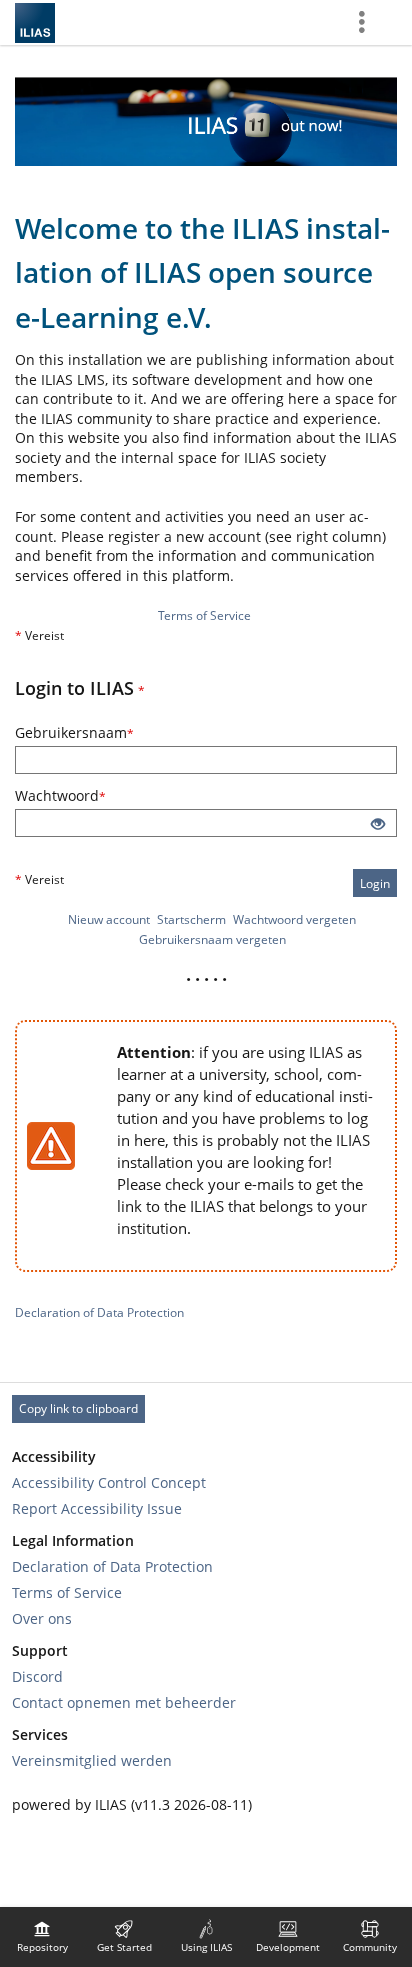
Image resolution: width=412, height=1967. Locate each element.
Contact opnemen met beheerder (124, 1702)
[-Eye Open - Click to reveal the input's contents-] (378, 825)
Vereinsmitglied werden (92, 1760)
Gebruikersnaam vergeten (212, 939)
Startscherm (191, 919)
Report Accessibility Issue (97, 1508)
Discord (37, 1676)
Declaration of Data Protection (99, 1312)
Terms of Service (204, 615)
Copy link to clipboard (78, 1408)
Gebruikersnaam (93, 732)
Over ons (42, 1618)
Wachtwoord (79, 795)
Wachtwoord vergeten (294, 919)
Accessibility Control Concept (109, 1482)
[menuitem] (42, 1937)
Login (375, 883)
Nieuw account (109, 919)
